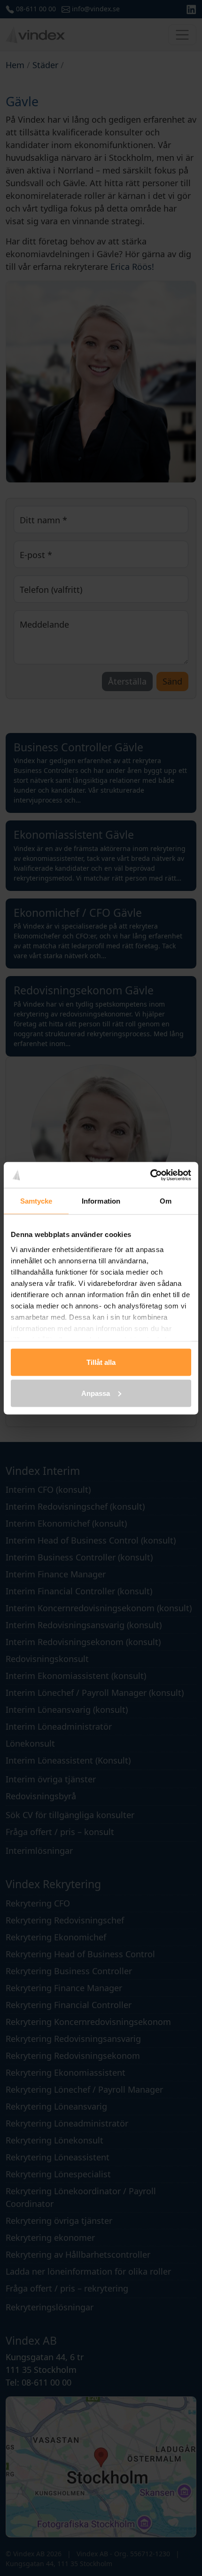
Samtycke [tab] (36, 1201)
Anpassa (96, 1393)
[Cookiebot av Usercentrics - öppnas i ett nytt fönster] (150, 1175)
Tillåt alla (101, 1362)
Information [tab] (101, 1201)
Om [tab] (166, 1201)
